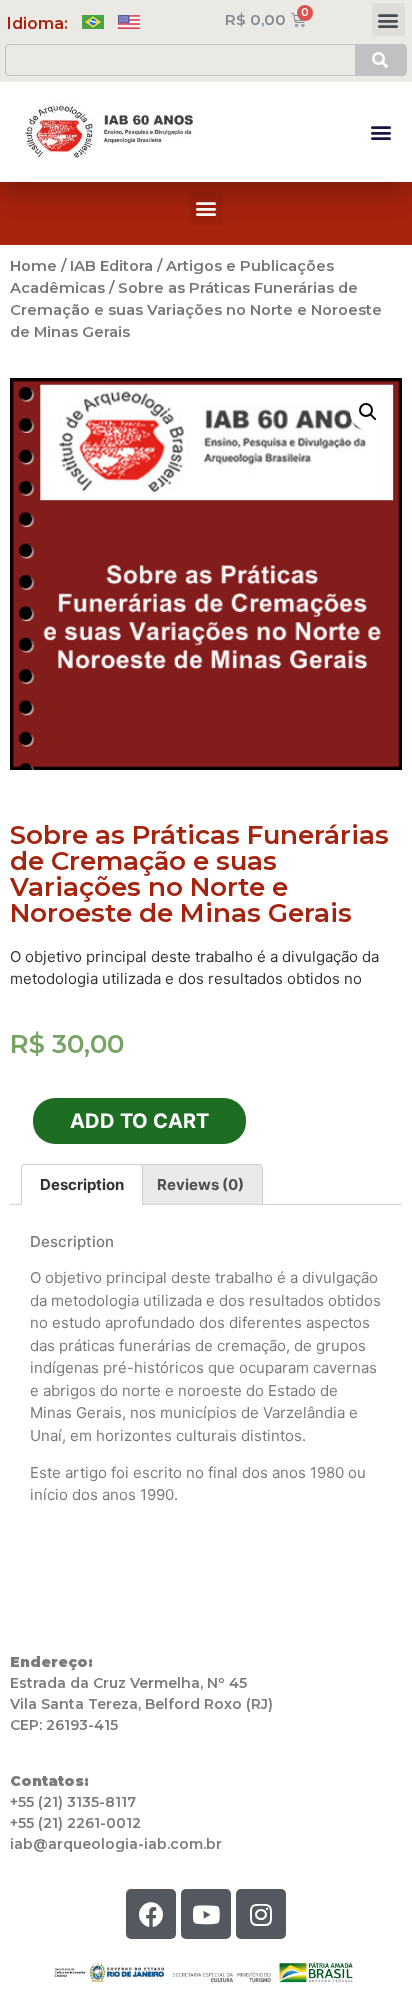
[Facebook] (151, 1914)
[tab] (82, 1184)
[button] (388, 19)
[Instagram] (261, 1914)
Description (82, 1184)
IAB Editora (111, 266)
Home (33, 266)
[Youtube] (206, 1914)
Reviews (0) (200, 1184)
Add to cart (139, 1121)
